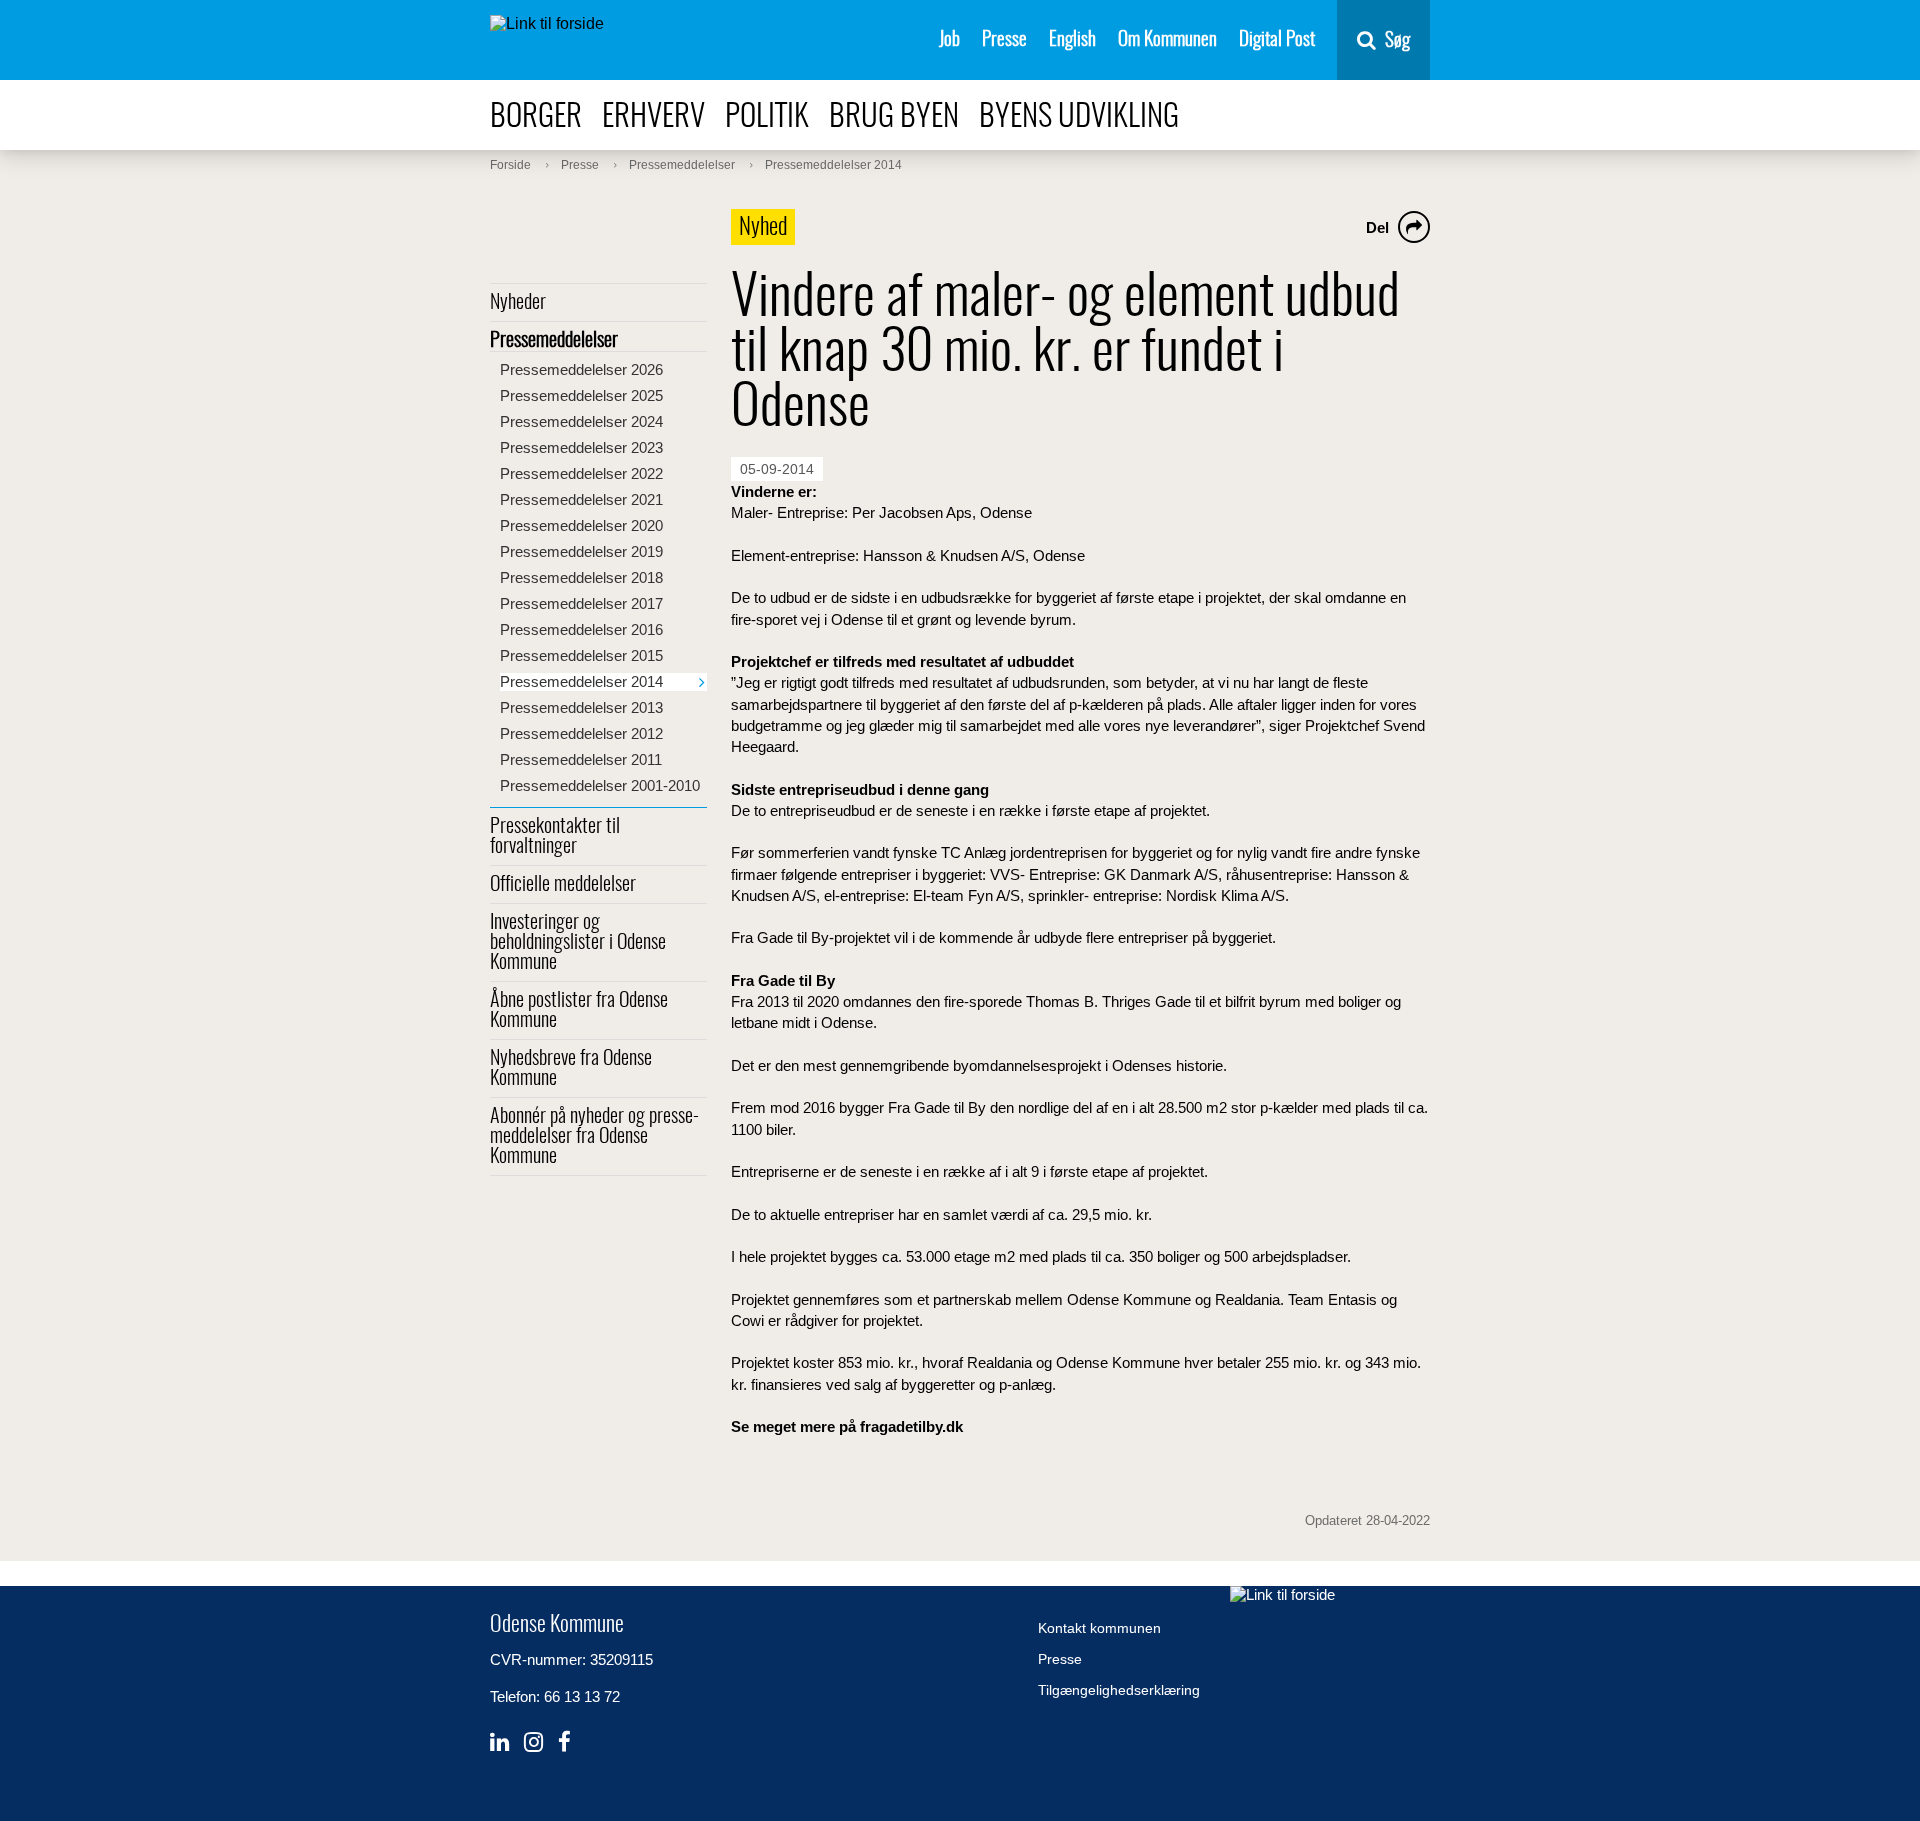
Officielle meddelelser (563, 885)
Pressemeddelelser (554, 341)
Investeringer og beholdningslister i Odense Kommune (578, 943)
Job (949, 40)
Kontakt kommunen (1099, 1628)
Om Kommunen (1167, 40)
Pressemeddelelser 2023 (581, 447)
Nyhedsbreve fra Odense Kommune (571, 1069)
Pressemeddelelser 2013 (581, 707)
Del (1377, 227)
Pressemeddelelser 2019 (581, 551)
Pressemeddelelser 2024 (581, 421)
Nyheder (518, 303)
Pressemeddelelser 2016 (581, 629)
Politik (767, 117)
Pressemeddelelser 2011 (581, 759)
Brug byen (894, 117)
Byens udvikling (1079, 117)
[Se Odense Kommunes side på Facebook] (564, 1742)
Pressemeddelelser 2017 (581, 603)
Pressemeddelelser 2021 (581, 499)
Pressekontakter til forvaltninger (555, 837)
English (1072, 40)
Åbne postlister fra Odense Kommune (579, 1011)
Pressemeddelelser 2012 (581, 733)
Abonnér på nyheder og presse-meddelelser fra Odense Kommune (594, 1137)
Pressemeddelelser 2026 (581, 369)
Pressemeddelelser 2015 (581, 655)
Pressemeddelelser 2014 (581, 681)
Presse (1004, 40)
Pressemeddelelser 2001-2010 (600, 785)
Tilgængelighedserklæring (1119, 1690)
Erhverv (653, 117)
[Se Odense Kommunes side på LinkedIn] (499, 1742)
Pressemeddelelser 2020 (581, 525)
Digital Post (1277, 40)
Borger (536, 117)
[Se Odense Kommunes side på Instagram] (533, 1742)
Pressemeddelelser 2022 (581, 473)
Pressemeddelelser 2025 (581, 395)
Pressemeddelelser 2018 (581, 577)
